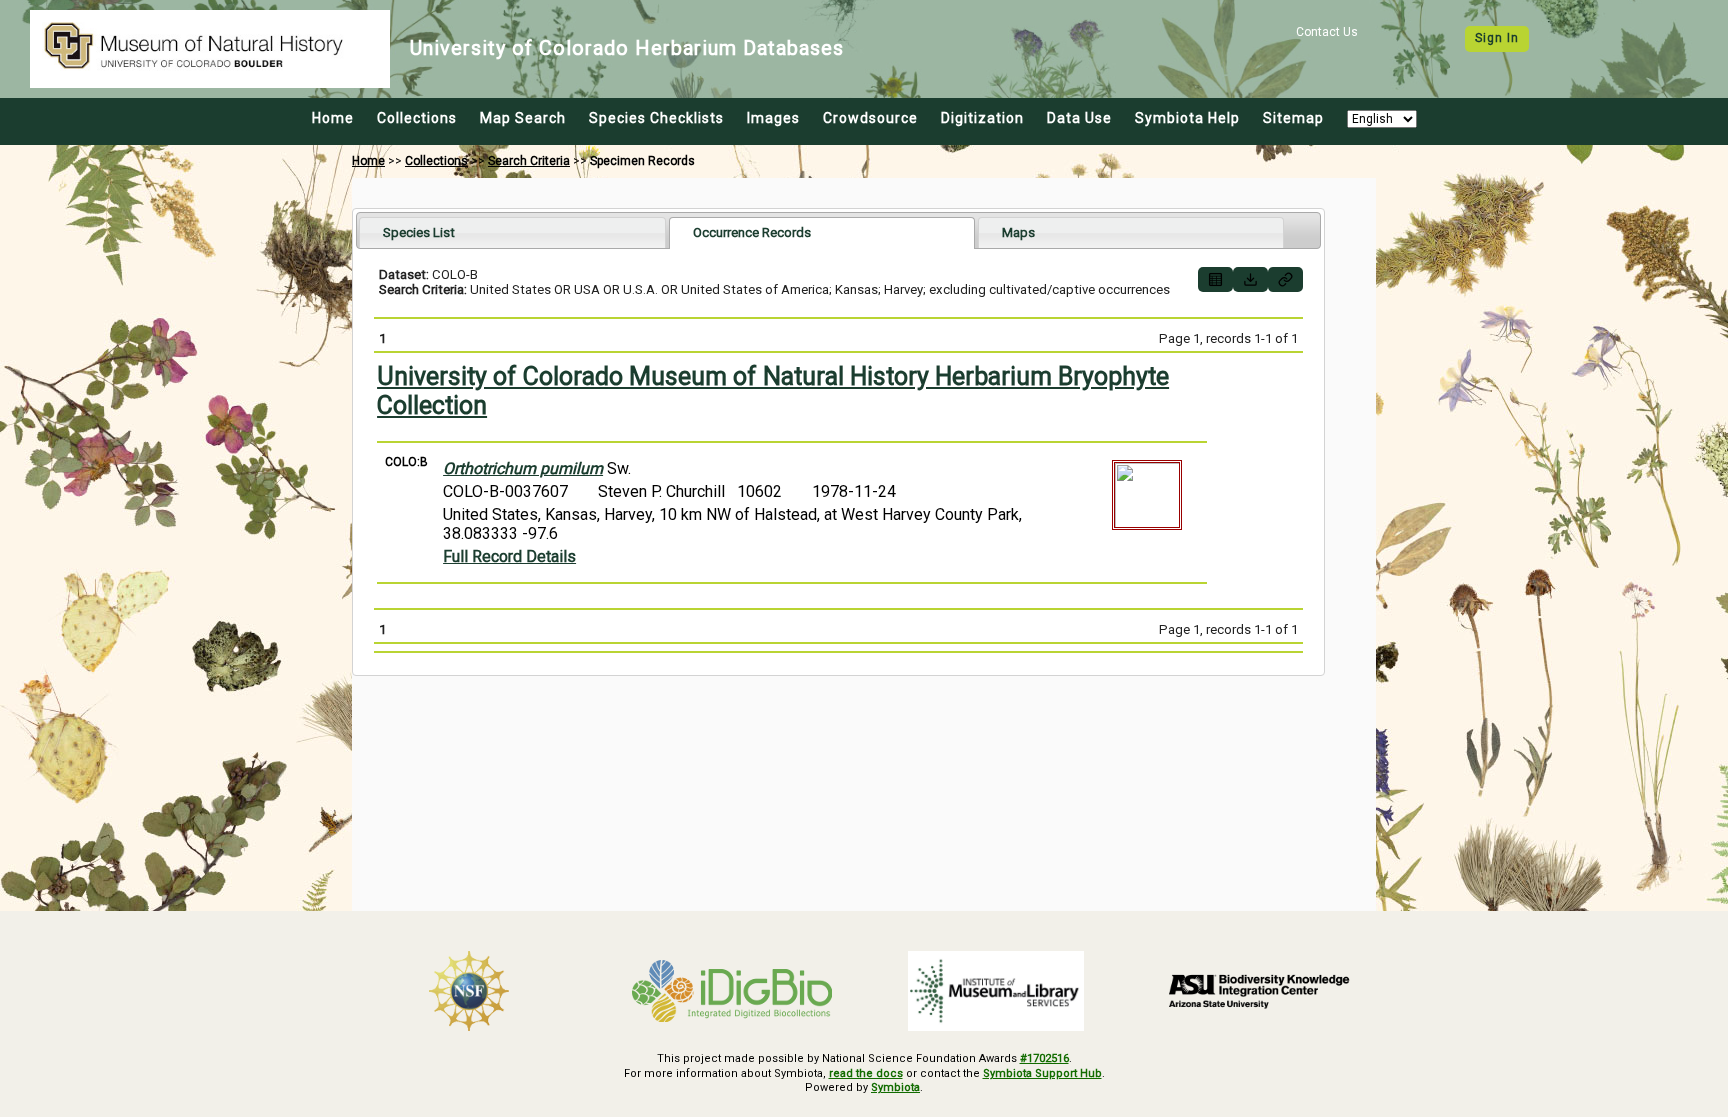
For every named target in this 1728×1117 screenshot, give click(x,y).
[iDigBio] (733, 991)
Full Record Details (509, 556)
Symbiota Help (1187, 118)
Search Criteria (529, 161)
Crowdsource (870, 118)
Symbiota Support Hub (1042, 1073)
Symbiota (895, 1087)
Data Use (1079, 118)
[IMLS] (996, 991)
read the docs (866, 1073)
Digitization (982, 118)
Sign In (1497, 38)
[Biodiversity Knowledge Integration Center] (1260, 991)
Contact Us (1327, 32)
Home (333, 118)
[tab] (512, 232)
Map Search (523, 118)
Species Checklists (656, 118)
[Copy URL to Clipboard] (1285, 279)
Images (773, 118)
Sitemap (1293, 118)
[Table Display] (1215, 279)
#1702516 (1044, 1058)
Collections (417, 118)
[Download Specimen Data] (1250, 279)
